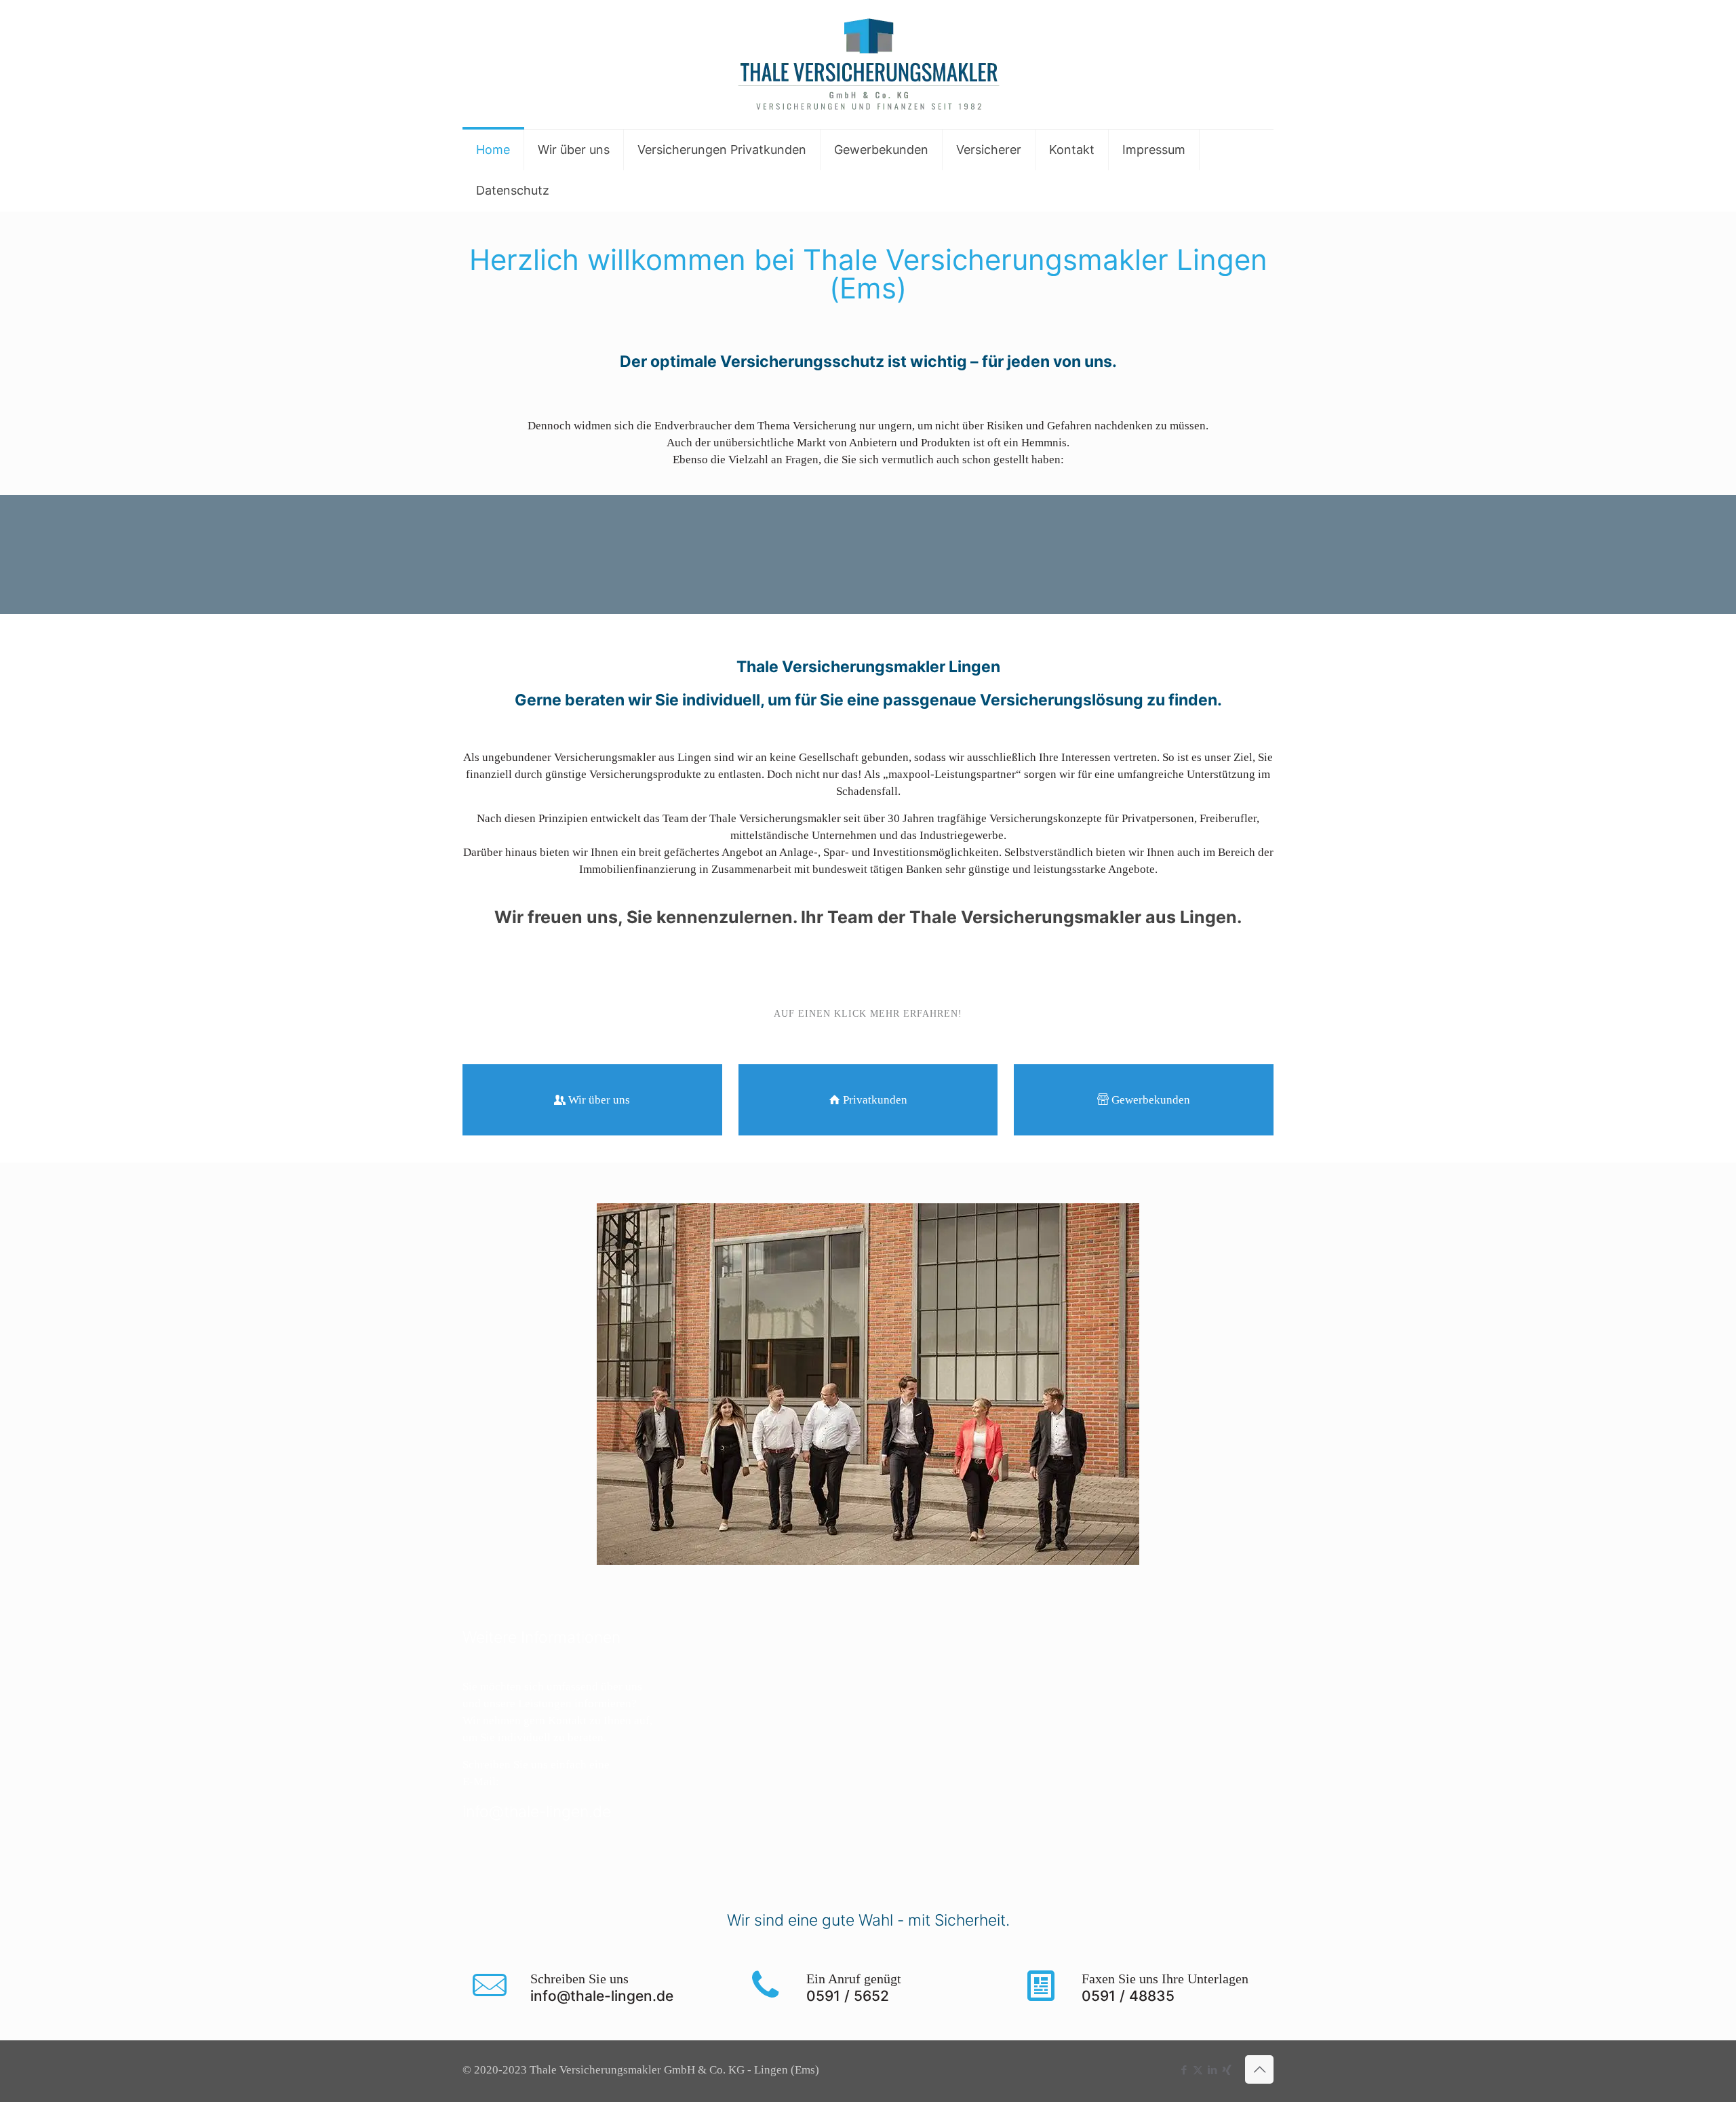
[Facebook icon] (1184, 2070)
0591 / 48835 (1128, 1996)
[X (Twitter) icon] (1198, 2070)
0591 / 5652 (848, 1996)
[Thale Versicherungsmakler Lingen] (868, 64)
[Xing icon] (1226, 2070)
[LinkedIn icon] (1212, 2070)
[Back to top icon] (1259, 2069)
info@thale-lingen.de (537, 1812)
